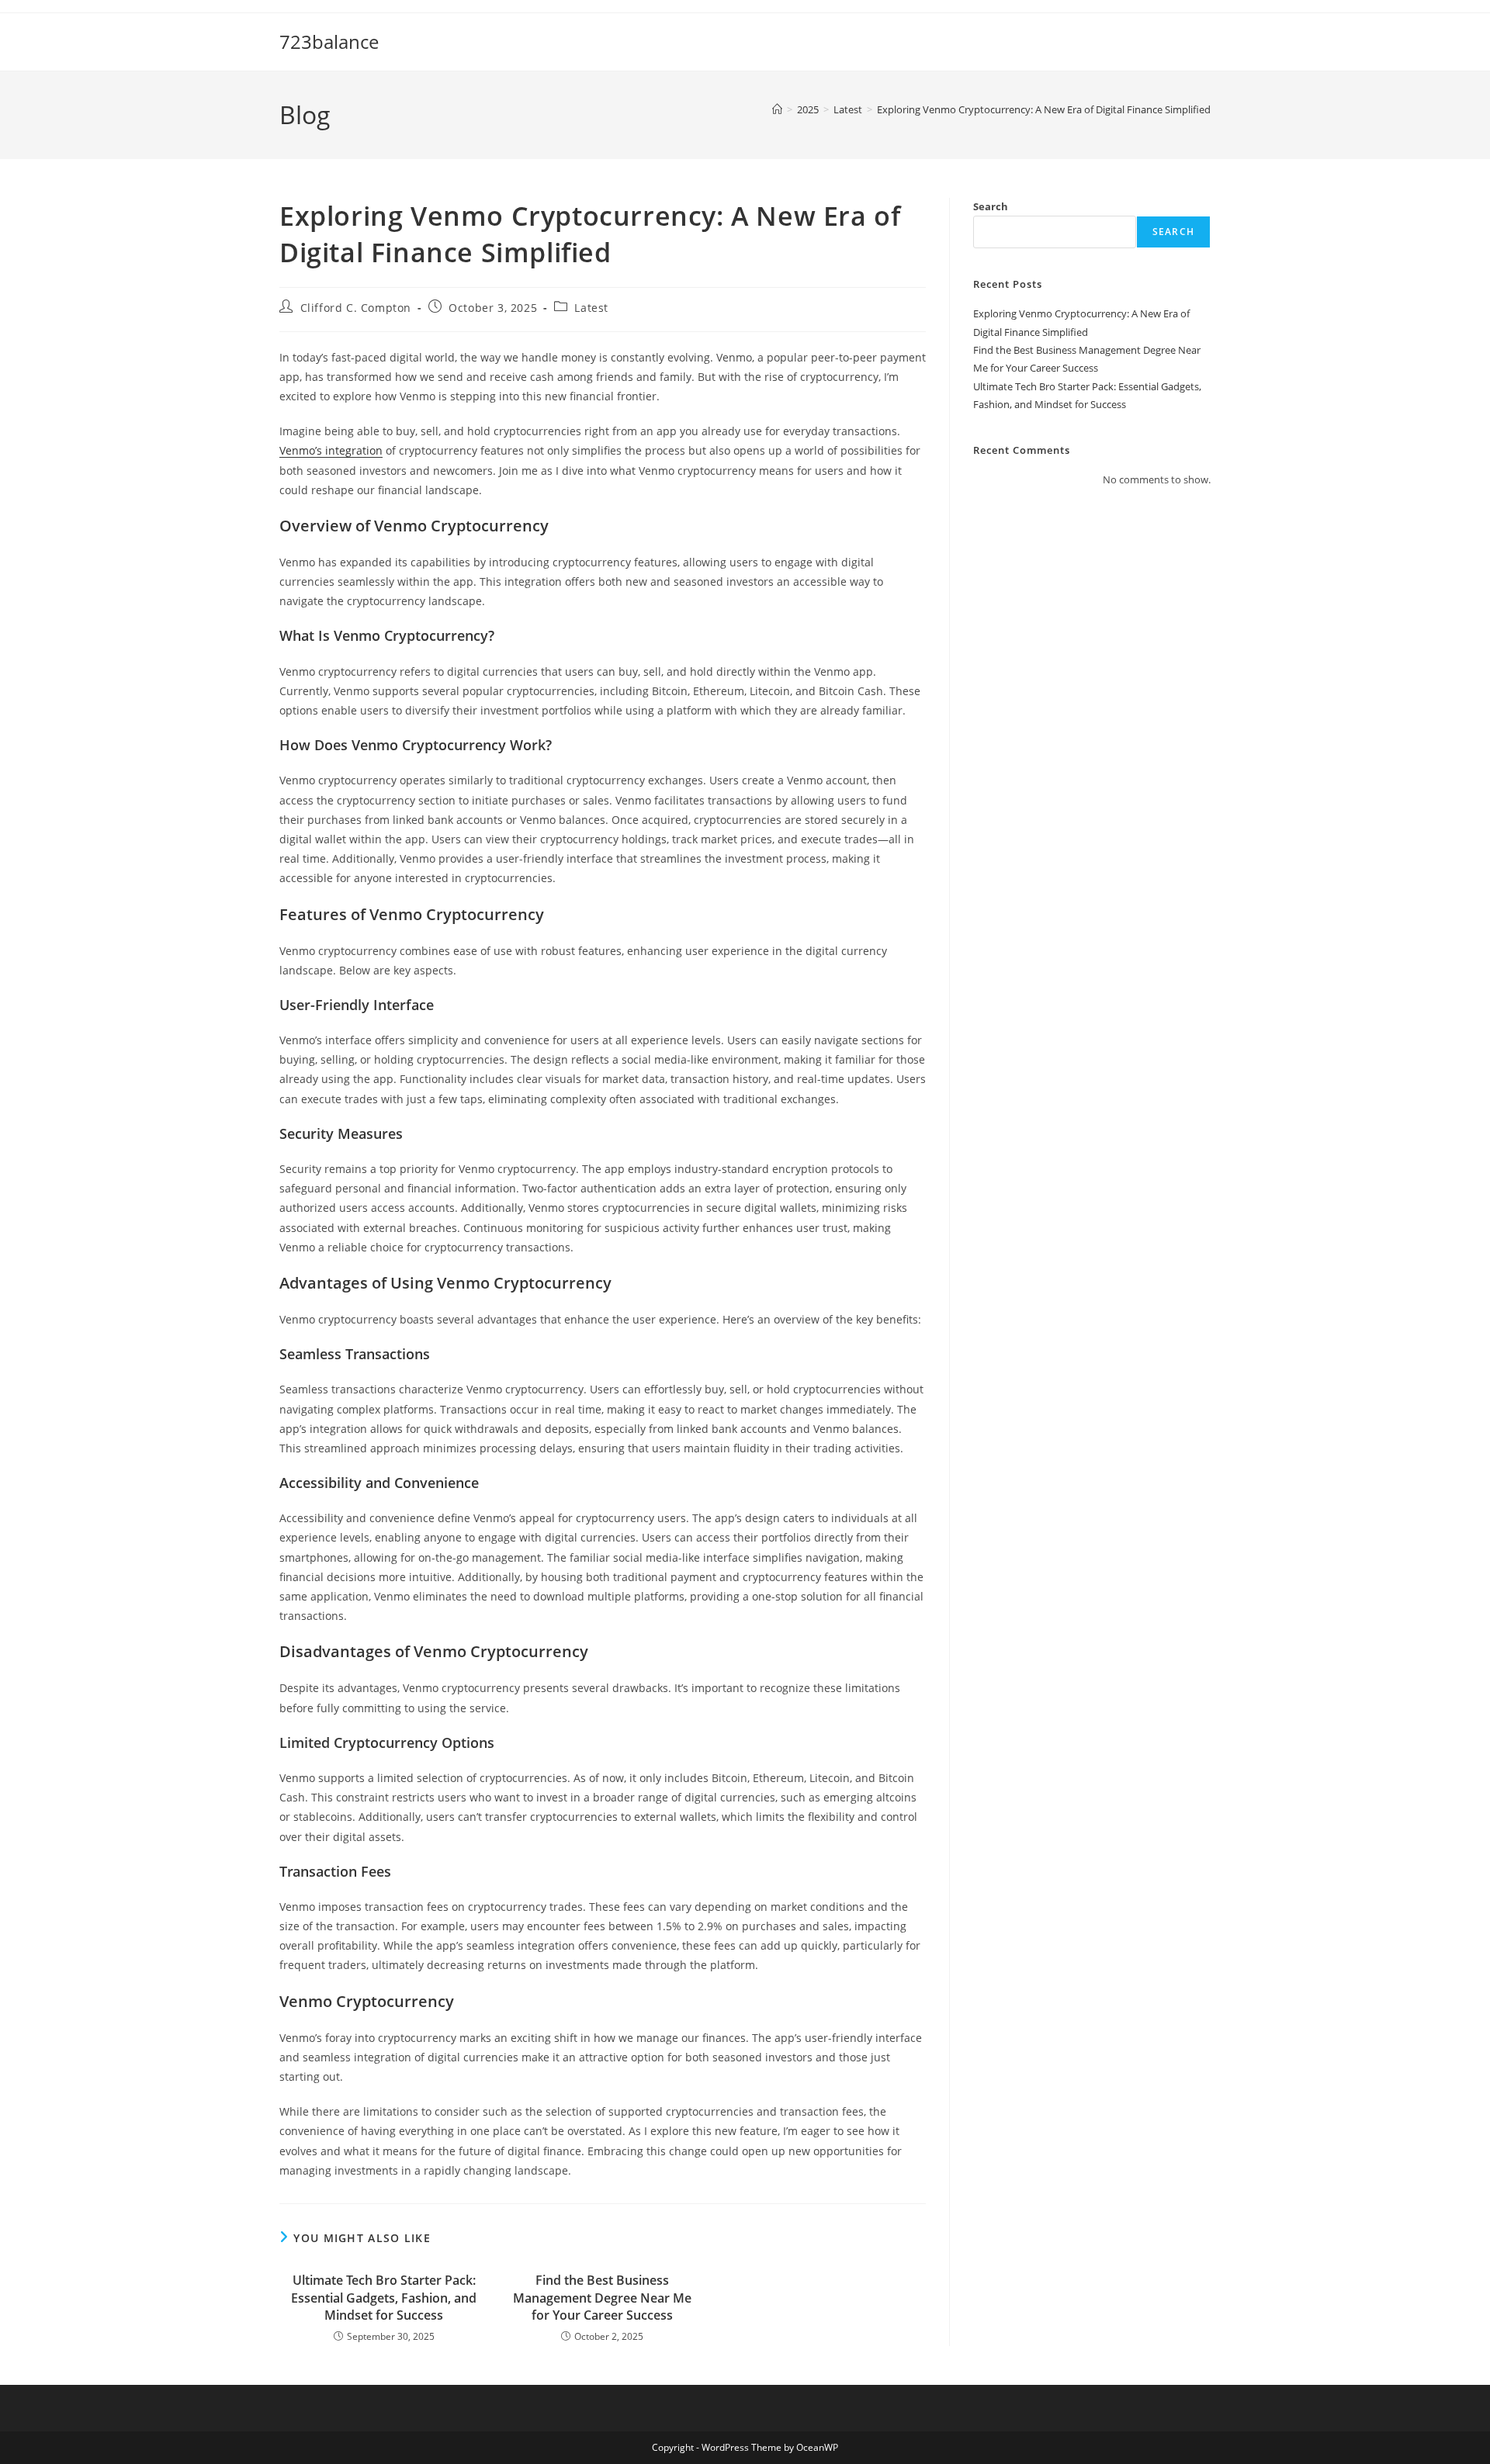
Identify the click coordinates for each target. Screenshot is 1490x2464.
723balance (329, 42)
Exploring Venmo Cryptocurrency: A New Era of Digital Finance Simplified (1044, 109)
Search (991, 206)
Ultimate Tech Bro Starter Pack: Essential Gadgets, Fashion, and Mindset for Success (384, 2298)
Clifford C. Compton (356, 308)
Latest (591, 308)
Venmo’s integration (331, 450)
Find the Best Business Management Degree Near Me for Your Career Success (602, 2298)
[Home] (777, 109)
